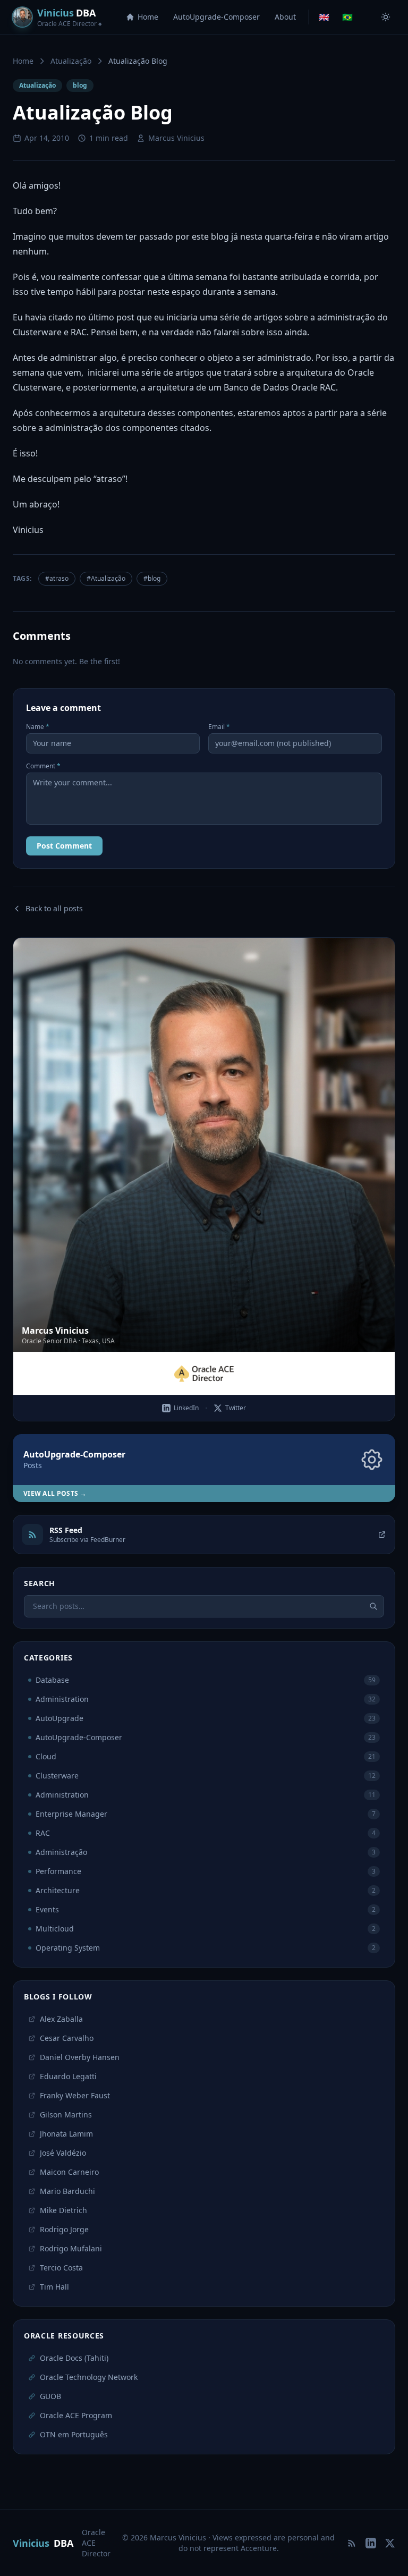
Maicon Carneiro (69, 2172)
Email (219, 727)
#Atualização (106, 578)
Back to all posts (54, 908)
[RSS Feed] (352, 2543)
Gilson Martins (66, 2115)
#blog (152, 578)
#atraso (57, 578)
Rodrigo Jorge (64, 2229)
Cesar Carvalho (67, 2038)
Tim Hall (54, 2287)
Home (148, 17)
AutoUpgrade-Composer (216, 17)
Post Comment (64, 846)
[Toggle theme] (386, 17)
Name (38, 727)
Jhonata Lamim (66, 2134)
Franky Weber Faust (75, 2095)
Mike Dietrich (63, 2210)
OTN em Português (74, 2434)
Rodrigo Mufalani (71, 2248)
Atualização (71, 61)
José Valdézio (63, 2153)
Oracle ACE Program (76, 2415)
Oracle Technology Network (89, 2377)
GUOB (50, 2396)
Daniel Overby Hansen (80, 2057)
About (285, 17)
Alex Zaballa (61, 2019)
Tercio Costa (61, 2268)
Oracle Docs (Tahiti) (74, 2358)
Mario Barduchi (67, 2191)
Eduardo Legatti (68, 2076)
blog (80, 85)
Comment (43, 766)
